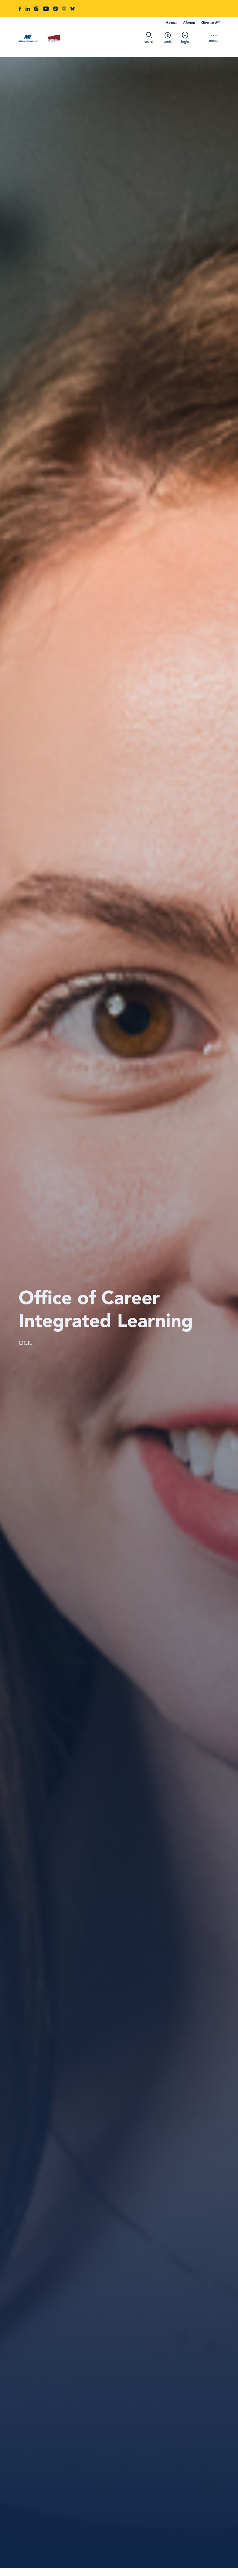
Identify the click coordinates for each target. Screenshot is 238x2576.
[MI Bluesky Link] (73, 9)
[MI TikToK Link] (55, 9)
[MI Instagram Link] (36, 9)
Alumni (189, 23)
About (171, 23)
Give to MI (210, 23)
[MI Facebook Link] (20, 9)
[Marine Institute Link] (28, 39)
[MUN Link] (54, 39)
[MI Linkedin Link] (28, 9)
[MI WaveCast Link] (64, 9)
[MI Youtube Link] (46, 9)
